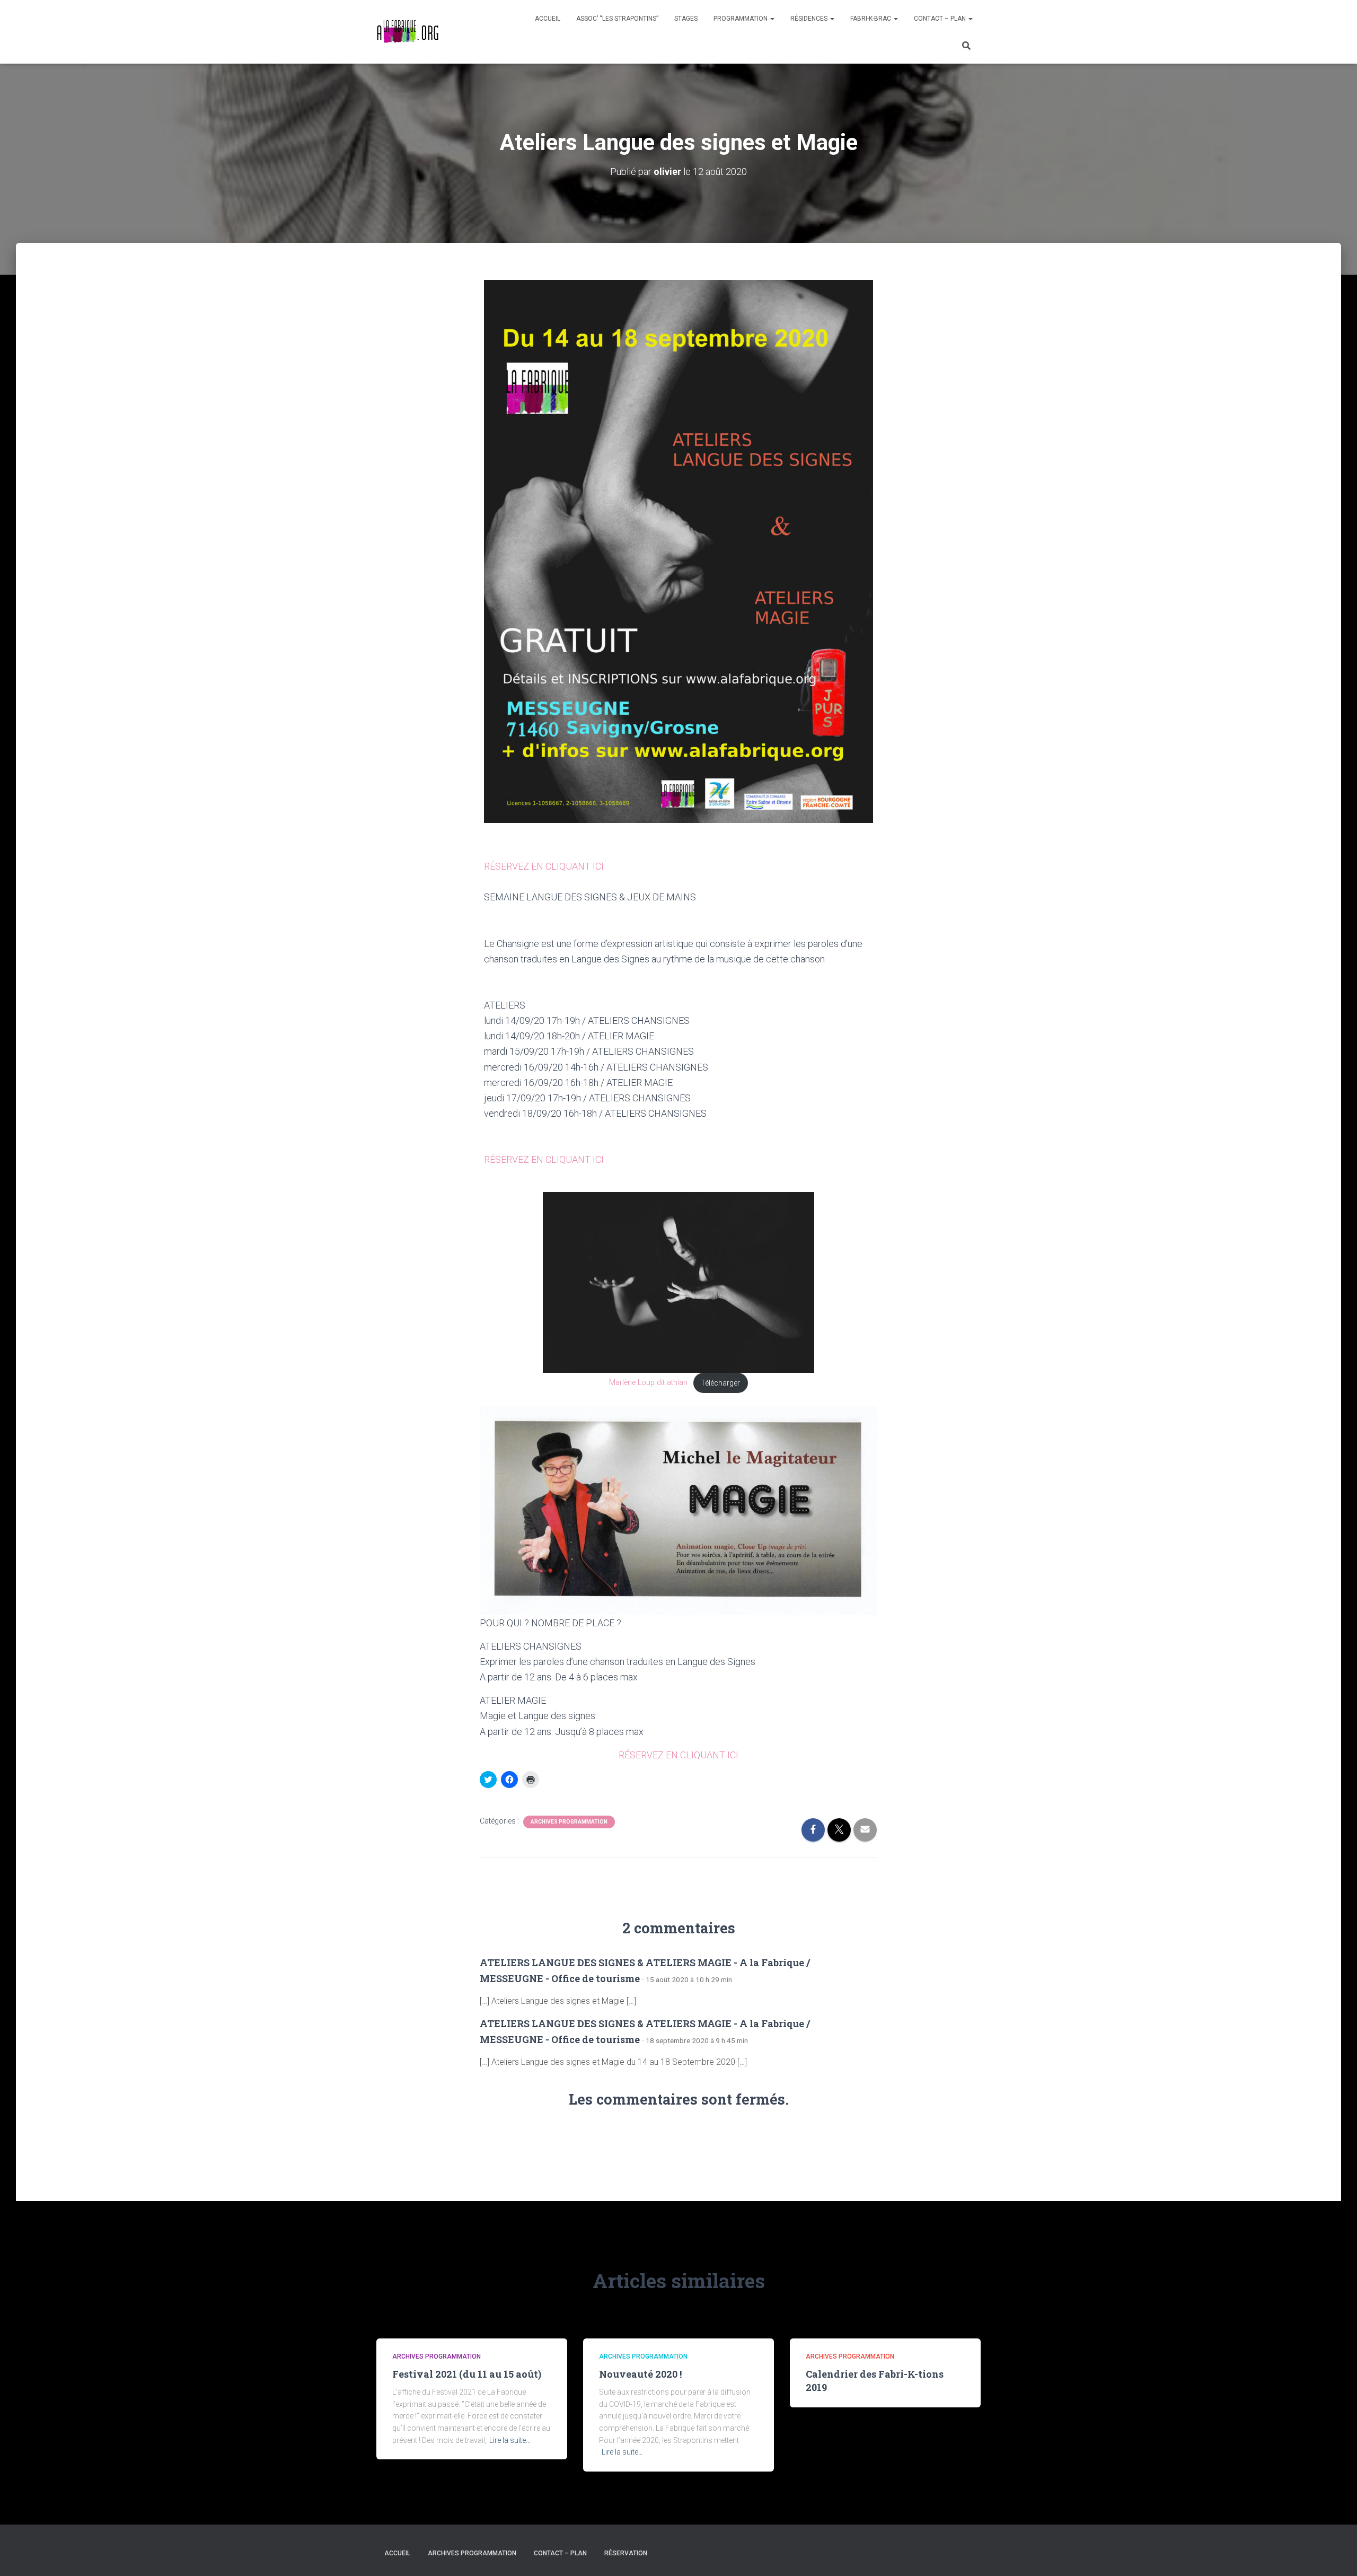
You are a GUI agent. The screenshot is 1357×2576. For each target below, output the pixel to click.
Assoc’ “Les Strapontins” (617, 19)
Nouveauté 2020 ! (640, 2374)
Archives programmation (569, 1822)
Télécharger (720, 1383)
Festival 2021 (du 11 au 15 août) (467, 2374)
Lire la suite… (510, 2440)
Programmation (741, 19)
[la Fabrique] (407, 32)
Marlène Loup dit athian (648, 1383)
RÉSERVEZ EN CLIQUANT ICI (544, 866)
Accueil (548, 19)
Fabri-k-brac (871, 19)
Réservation (626, 2553)
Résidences (810, 19)
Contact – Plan (941, 19)
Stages (686, 19)
